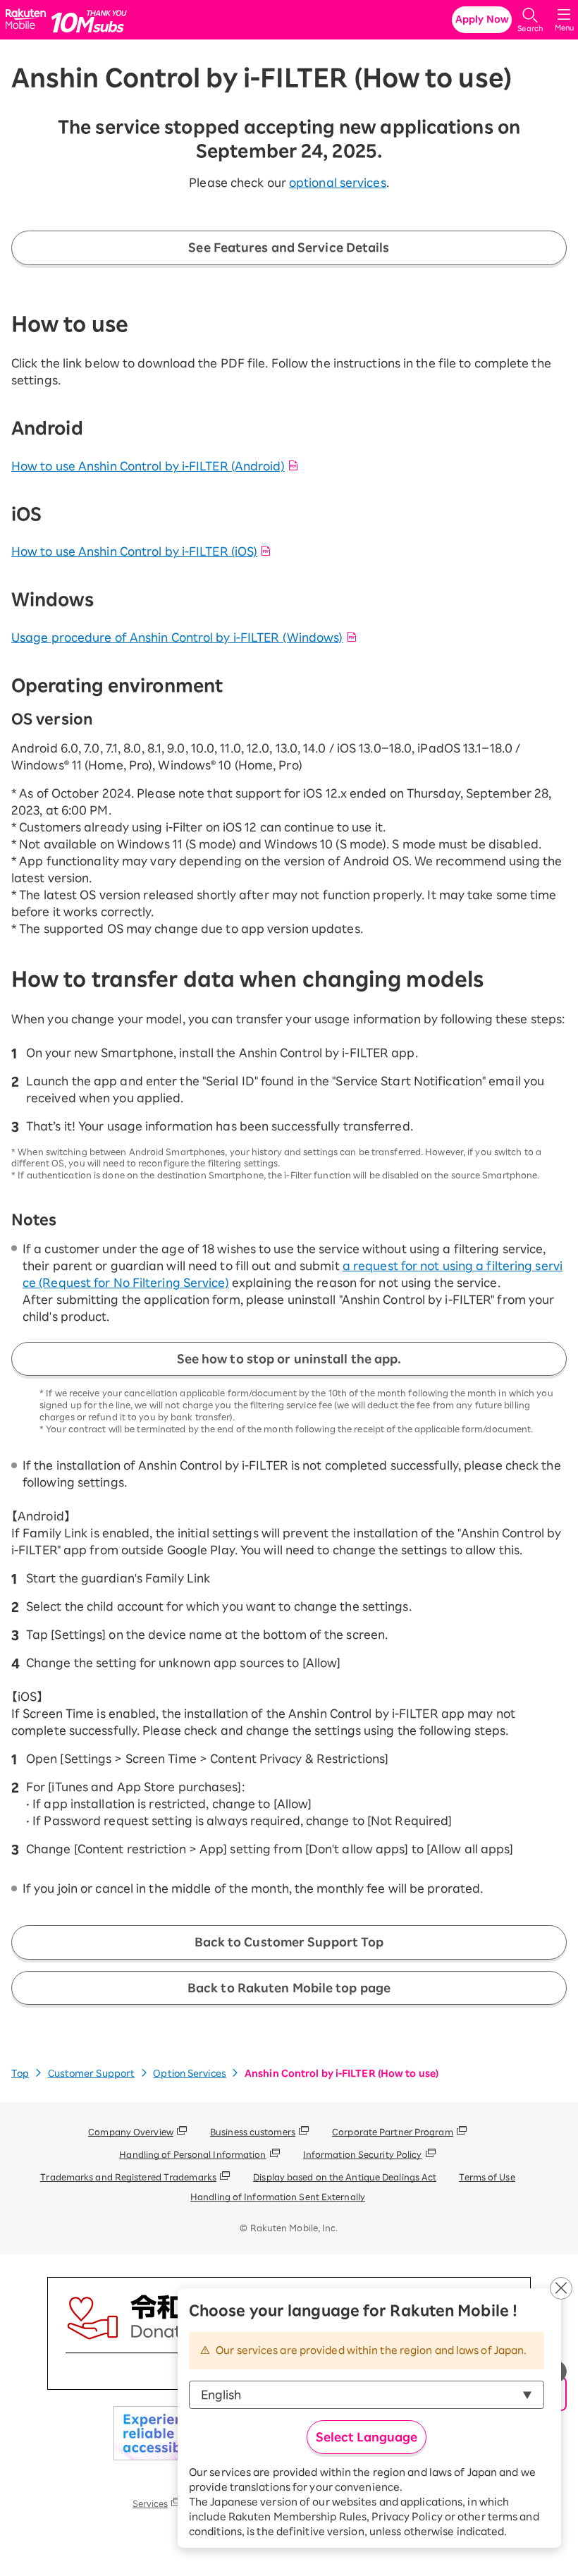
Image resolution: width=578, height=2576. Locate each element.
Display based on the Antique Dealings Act (345, 2177)
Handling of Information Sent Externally (278, 2197)
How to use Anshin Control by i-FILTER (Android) (148, 466)
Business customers (253, 2132)
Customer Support (92, 2074)
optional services (338, 183)
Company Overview (131, 2132)
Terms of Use (487, 2177)
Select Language (367, 2437)
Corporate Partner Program (393, 2132)
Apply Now (482, 19)
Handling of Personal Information (192, 2154)
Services (150, 2503)
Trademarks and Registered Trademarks (128, 2177)
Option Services (190, 2074)
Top (20, 2074)
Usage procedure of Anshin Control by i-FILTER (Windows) (177, 637)
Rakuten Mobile (28, 20)
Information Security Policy (363, 2154)
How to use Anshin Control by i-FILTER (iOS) (134, 551)
